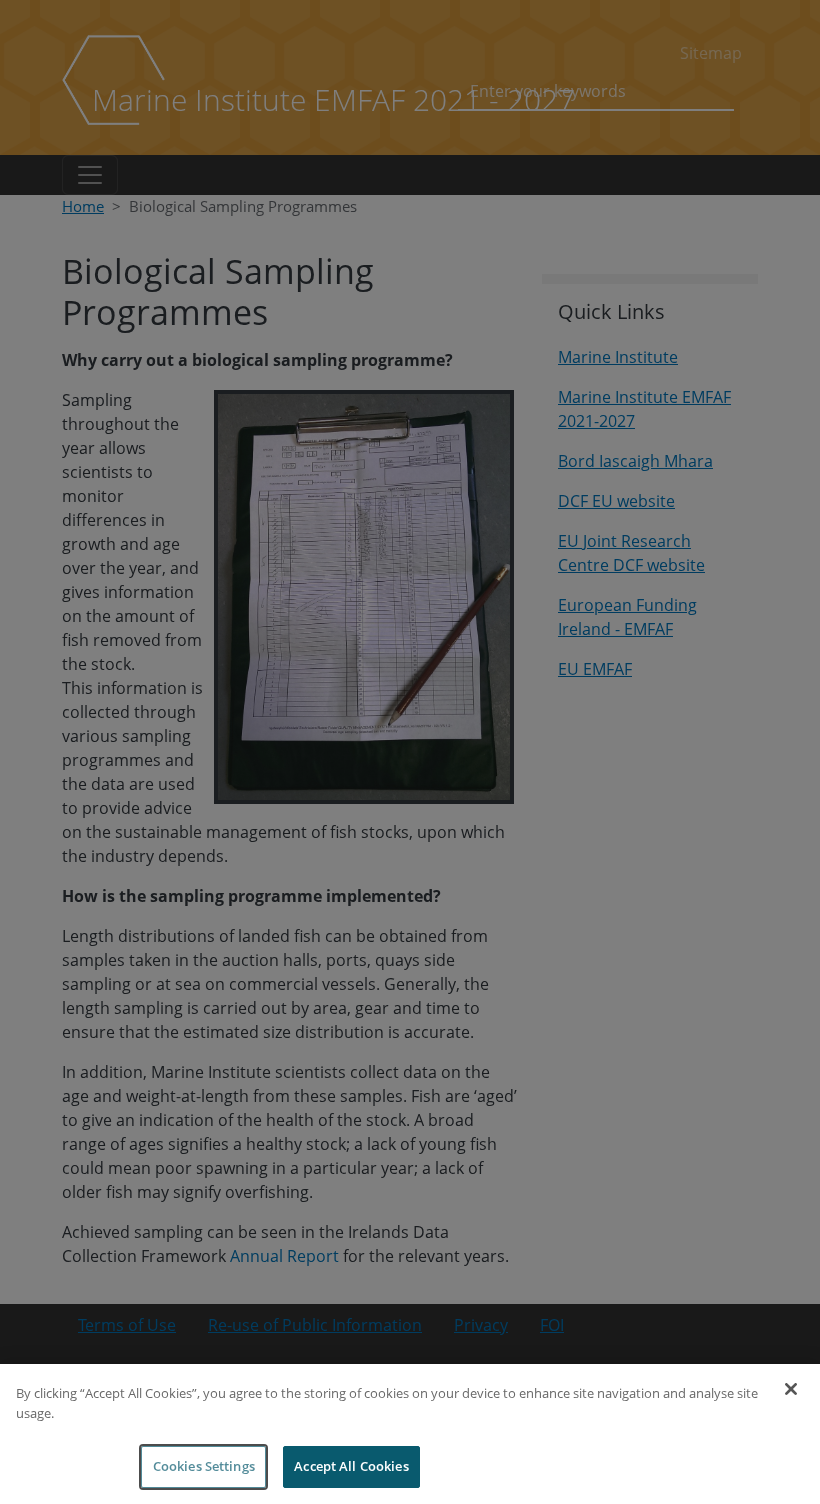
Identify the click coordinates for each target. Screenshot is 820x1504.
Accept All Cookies (351, 1466)
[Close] (791, 1389)
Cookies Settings (204, 1466)
